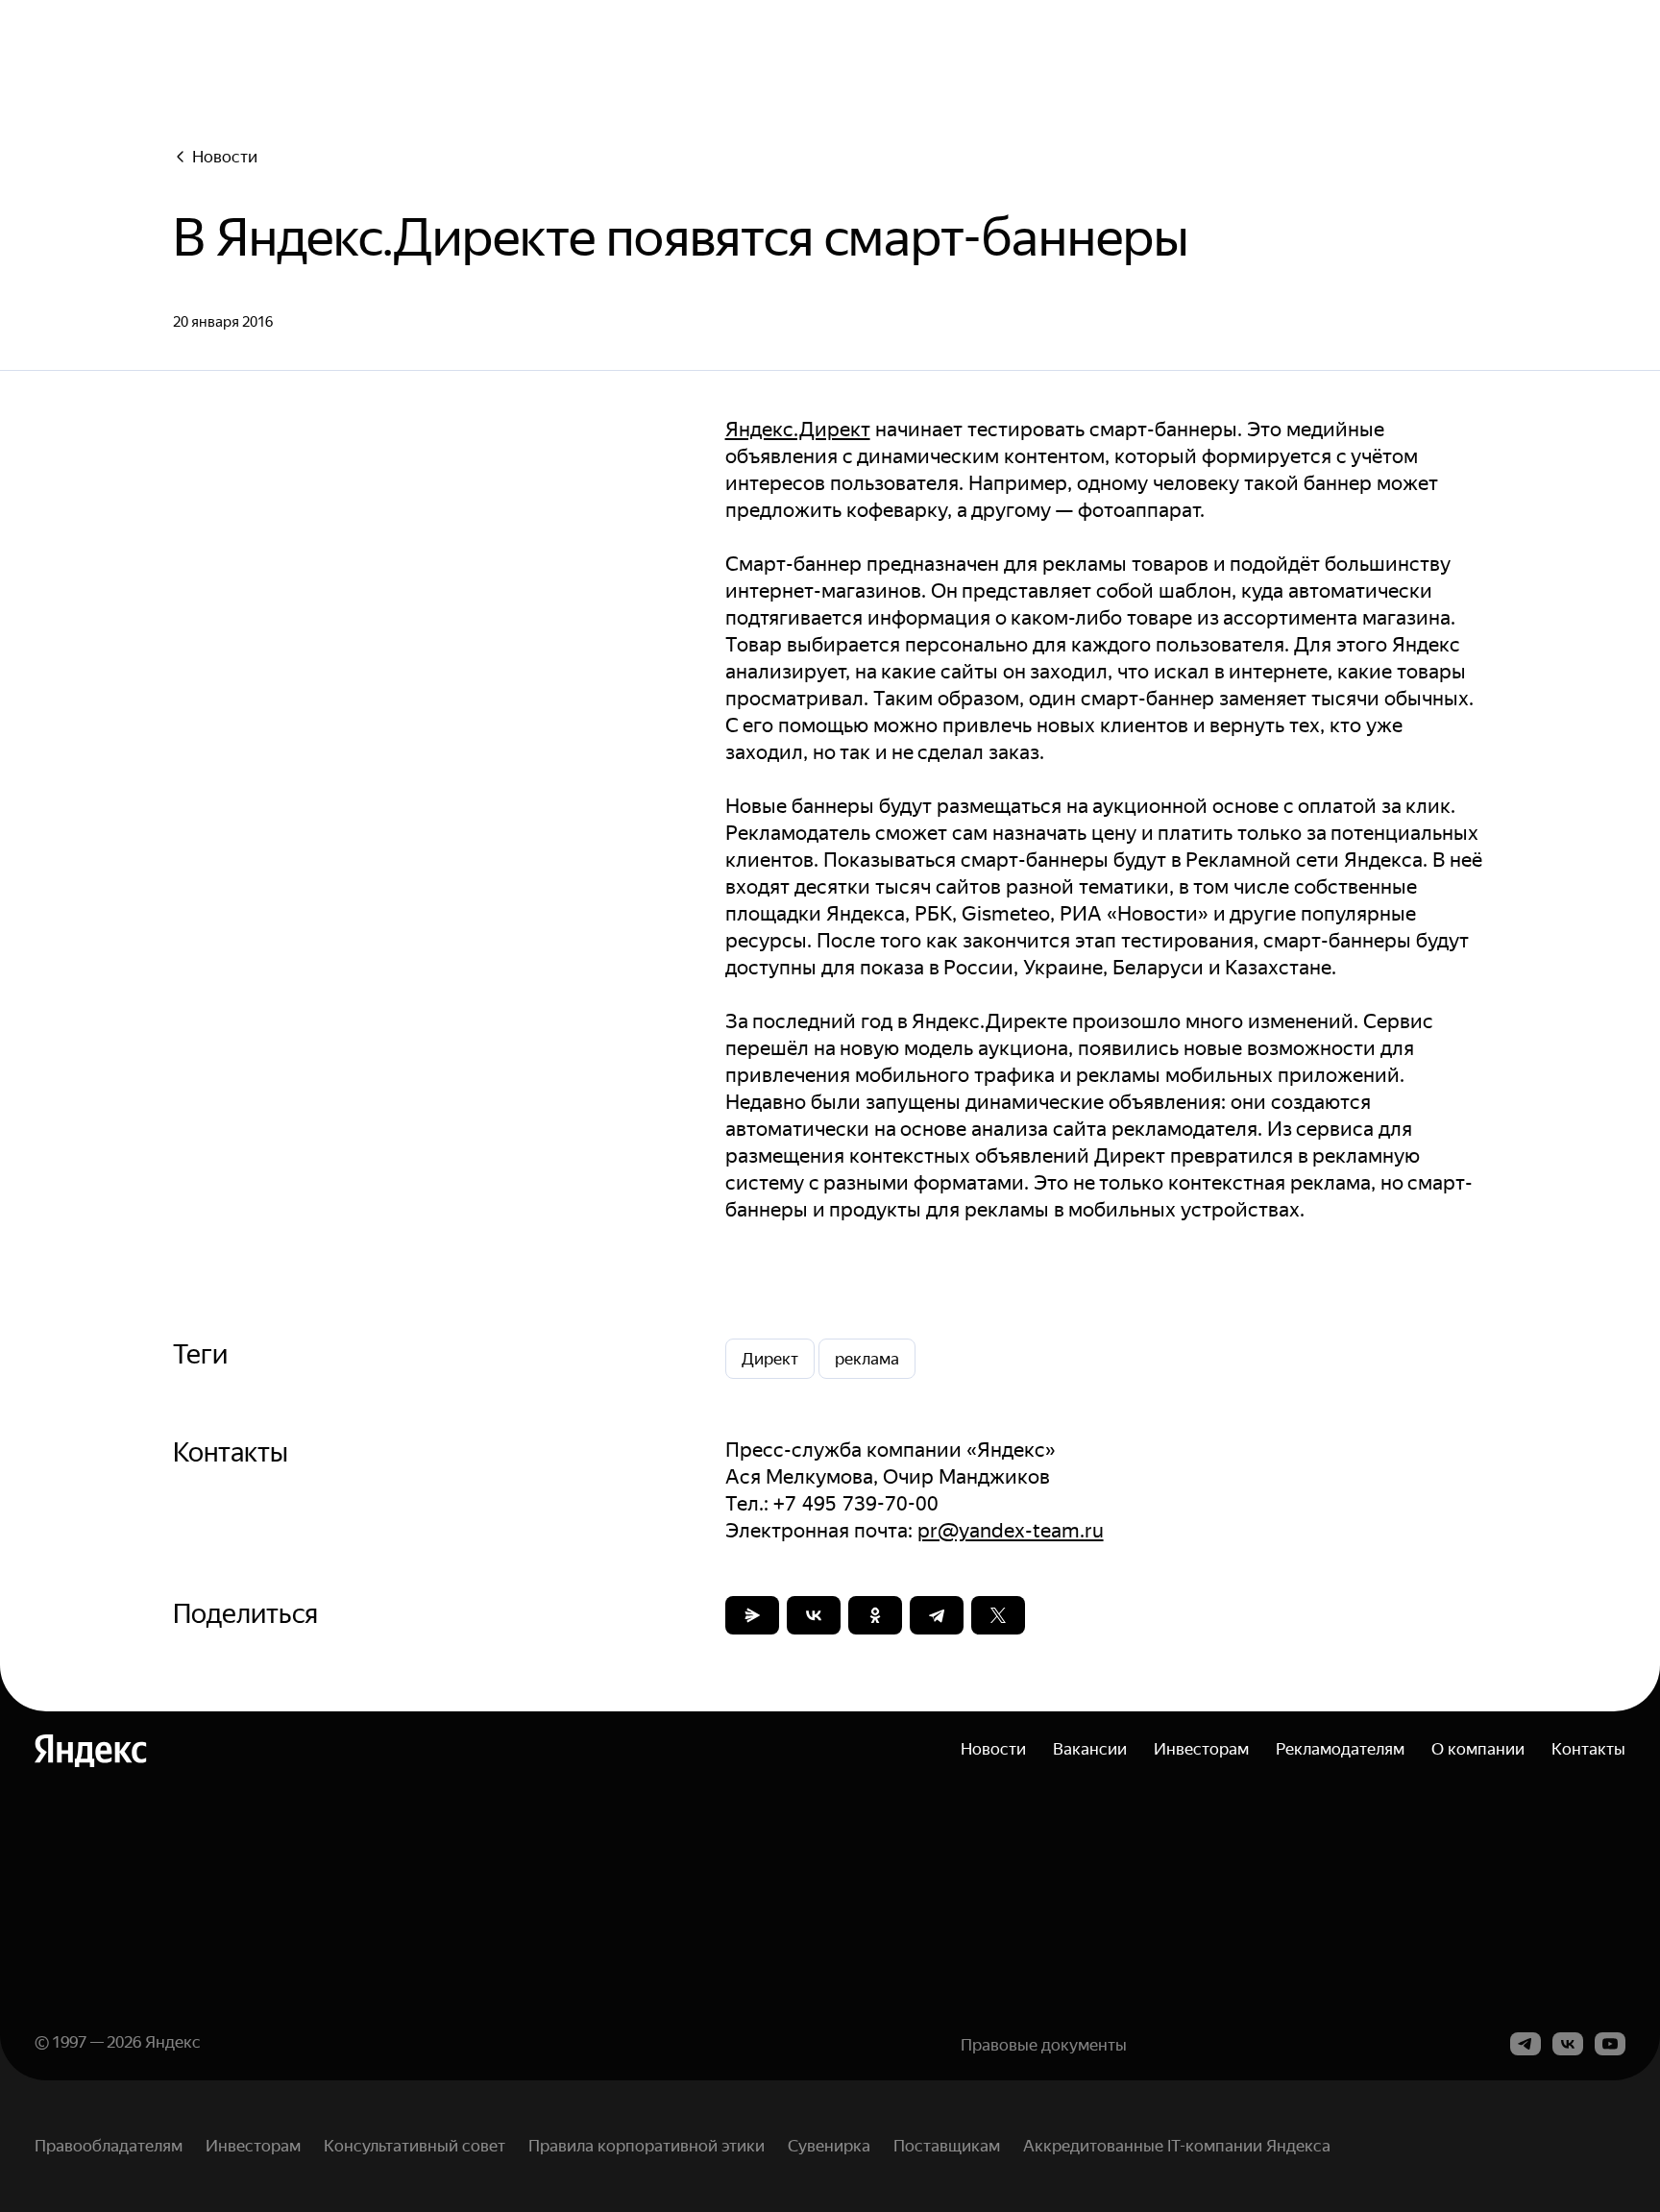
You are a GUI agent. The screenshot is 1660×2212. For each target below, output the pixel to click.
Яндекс (173, 2042)
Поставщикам (947, 2146)
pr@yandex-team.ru (1011, 1531)
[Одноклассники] (875, 1615)
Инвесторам (1201, 1749)
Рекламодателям (1340, 1749)
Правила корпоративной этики (647, 2146)
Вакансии (1090, 1749)
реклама (867, 1359)
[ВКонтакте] (814, 1615)
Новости (225, 157)
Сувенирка (829, 2146)
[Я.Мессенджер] (752, 1615)
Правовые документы (1044, 2045)
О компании (1478, 1749)
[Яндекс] (91, 1751)
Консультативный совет (415, 2146)
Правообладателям (109, 2146)
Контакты (1588, 1749)
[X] (998, 1615)
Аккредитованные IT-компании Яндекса (1177, 2146)
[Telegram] (937, 1615)
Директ (770, 1359)
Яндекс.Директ (798, 430)
